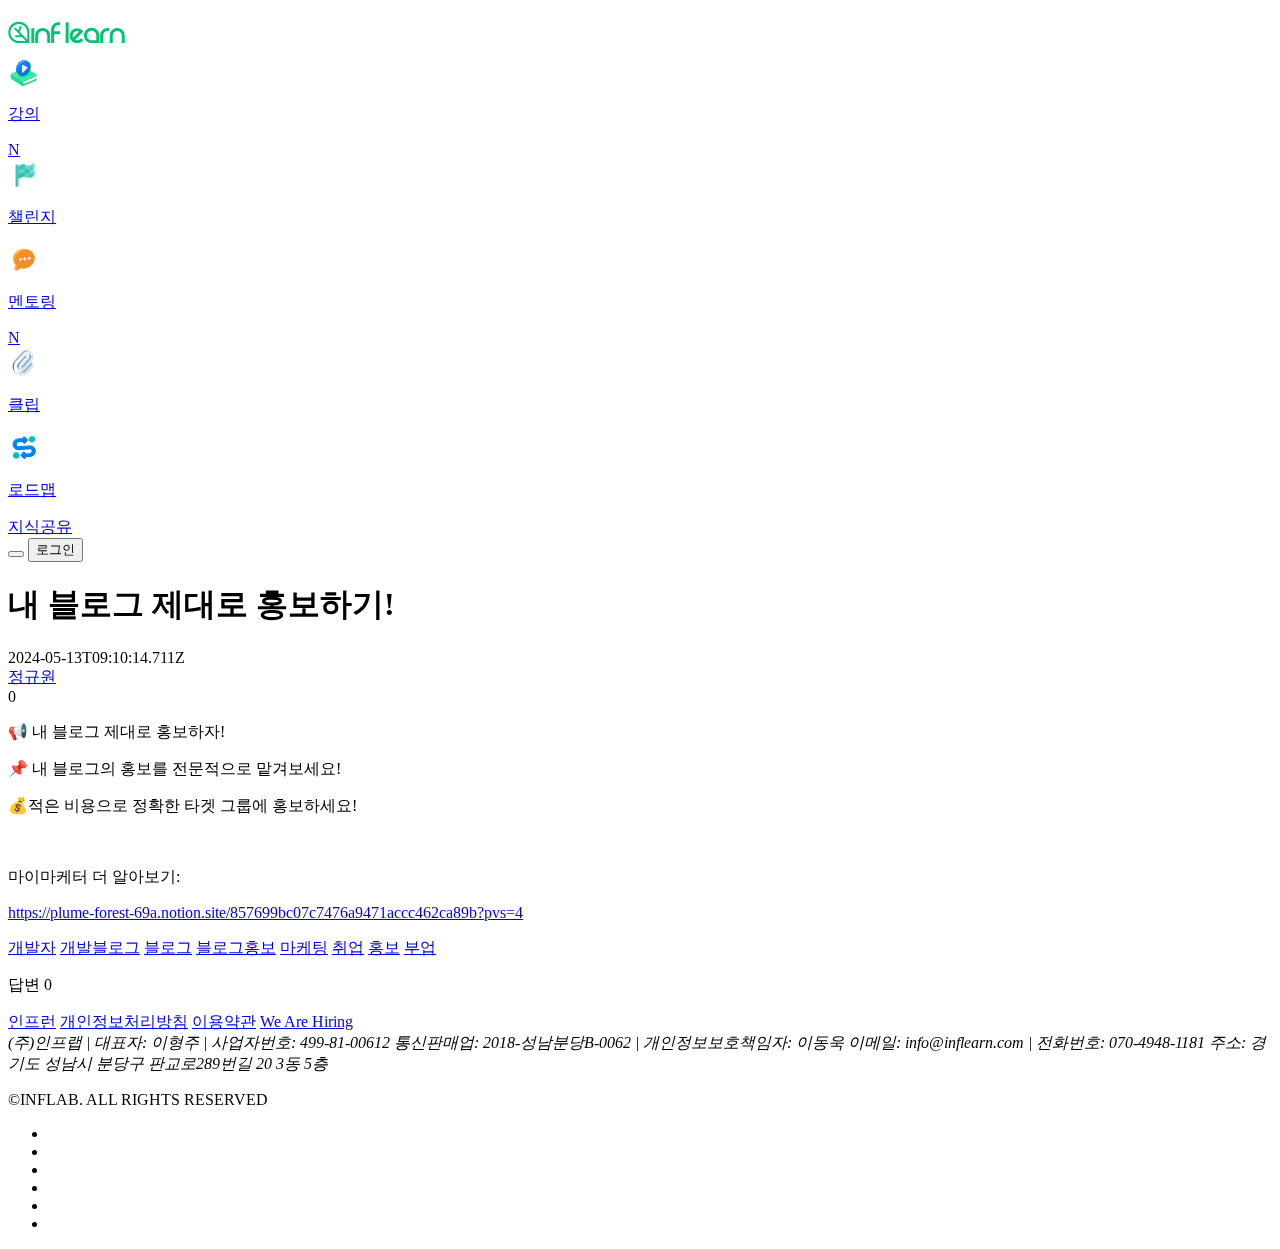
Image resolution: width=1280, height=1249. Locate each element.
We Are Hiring (306, 1021)
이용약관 (224, 1021)
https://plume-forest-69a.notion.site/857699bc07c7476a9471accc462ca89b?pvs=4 (265, 912)
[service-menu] (16, 554)
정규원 (32, 676)
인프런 (32, 1021)
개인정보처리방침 (124, 1021)
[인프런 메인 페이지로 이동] (640, 32)
